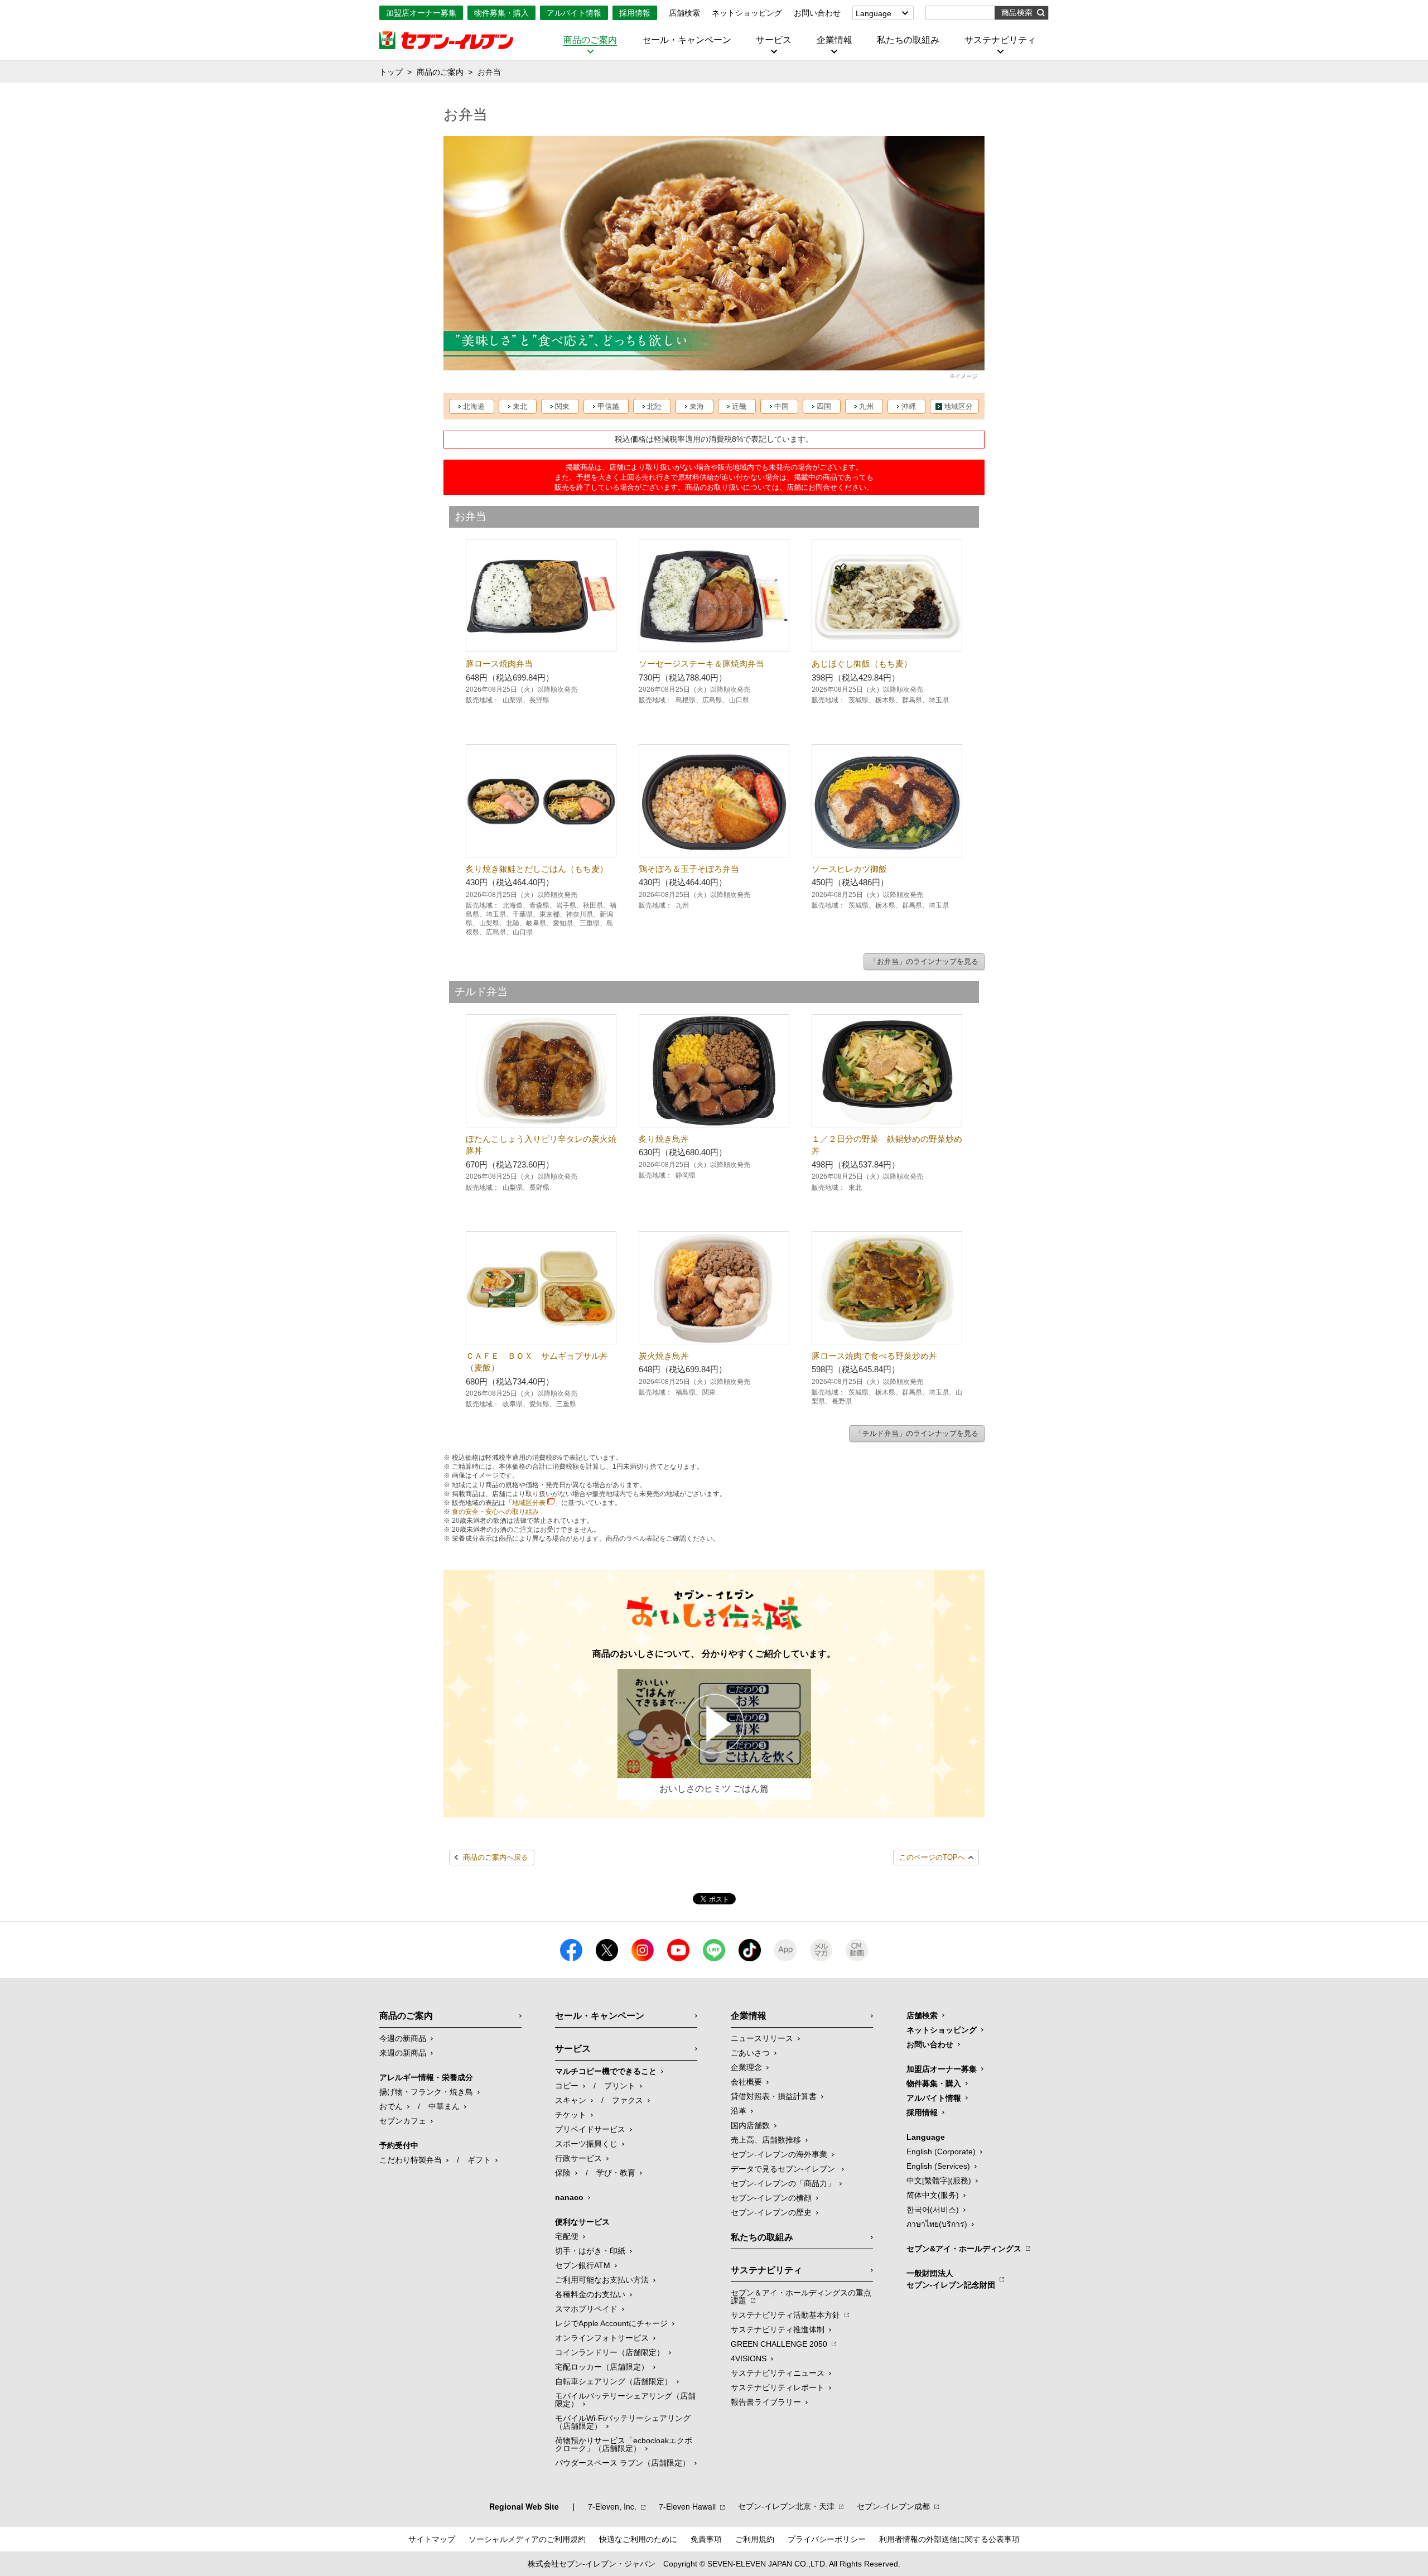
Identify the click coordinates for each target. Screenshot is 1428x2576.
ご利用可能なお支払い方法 (602, 2280)
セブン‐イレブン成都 (893, 2506)
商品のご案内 (590, 40)
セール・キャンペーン (687, 40)
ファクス (628, 2100)
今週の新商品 (403, 2038)
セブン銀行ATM (583, 2265)
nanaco (569, 2197)
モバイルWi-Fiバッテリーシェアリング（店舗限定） (623, 2422)
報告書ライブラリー (766, 2402)
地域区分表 (529, 1503)
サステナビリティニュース (778, 2373)
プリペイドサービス (590, 2129)
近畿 (739, 406)
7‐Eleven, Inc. (612, 2506)
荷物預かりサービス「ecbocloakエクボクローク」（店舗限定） (624, 2444)
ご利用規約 (755, 2539)
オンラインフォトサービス (602, 2338)
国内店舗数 (750, 2125)
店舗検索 (684, 13)
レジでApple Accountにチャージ (611, 2323)
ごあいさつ (750, 2053)
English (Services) (938, 2166)
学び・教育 (616, 2173)
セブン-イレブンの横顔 (771, 2198)
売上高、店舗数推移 (766, 2140)
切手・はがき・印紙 (590, 2251)
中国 (781, 406)
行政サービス (578, 2158)
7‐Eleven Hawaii (687, 2506)
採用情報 (635, 13)
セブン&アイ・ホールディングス (964, 2249)
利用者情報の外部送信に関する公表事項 (949, 2539)
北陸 (654, 406)
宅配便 (567, 2236)
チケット (571, 2115)
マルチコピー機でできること (606, 2071)
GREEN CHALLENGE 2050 (779, 2344)
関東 (562, 406)
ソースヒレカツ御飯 (849, 869)
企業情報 (834, 40)
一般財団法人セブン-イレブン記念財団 (951, 2279)
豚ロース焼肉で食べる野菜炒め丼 (874, 1356)
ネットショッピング (747, 13)
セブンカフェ (403, 2121)
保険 (563, 2173)
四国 (824, 406)
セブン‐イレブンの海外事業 (779, 2154)
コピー (567, 2086)
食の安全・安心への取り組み (495, 1512)
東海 (697, 406)
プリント (620, 2086)
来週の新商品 (403, 2053)
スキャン (571, 2100)
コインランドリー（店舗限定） (610, 2352)
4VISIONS (749, 2358)
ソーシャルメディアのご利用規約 (527, 2539)
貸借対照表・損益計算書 (774, 2096)
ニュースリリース (762, 2038)
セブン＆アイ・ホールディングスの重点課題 (801, 2297)
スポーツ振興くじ (586, 2144)
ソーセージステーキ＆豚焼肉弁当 (701, 664)
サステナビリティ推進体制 (778, 2329)
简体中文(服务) (933, 2195)
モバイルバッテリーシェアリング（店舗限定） (625, 2400)
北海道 (474, 406)
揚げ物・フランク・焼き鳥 (426, 2092)
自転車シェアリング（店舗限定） (614, 2381)
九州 (866, 406)
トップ (391, 72)
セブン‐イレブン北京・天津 (786, 2506)
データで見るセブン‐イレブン (784, 2169)
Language (874, 13)
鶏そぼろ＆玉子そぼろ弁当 (689, 869)
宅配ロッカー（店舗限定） (602, 2367)
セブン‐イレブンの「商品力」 (783, 2183)
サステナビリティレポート (778, 2387)
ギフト (479, 2160)
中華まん (444, 2106)
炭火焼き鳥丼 (664, 1356)
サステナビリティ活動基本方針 (785, 2315)
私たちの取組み (908, 40)
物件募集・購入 (501, 13)
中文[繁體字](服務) (939, 2181)
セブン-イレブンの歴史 (771, 2212)
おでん (391, 2106)
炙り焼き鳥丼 (664, 1139)
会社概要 (746, 2082)
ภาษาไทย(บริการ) (937, 2224)
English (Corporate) (941, 2152)
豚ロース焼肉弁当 (499, 664)
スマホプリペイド (586, 2309)
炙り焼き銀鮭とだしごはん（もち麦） (537, 869)
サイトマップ (432, 2539)
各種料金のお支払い (590, 2294)
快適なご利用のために (638, 2539)
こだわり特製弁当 (411, 2160)
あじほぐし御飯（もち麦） (862, 664)
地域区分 (958, 406)
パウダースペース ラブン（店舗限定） (623, 2463)
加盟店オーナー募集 (421, 13)
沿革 (739, 2111)
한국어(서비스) (933, 2210)
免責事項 (706, 2539)
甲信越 (608, 406)
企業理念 (746, 2067)
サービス (774, 40)
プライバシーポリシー (827, 2539)
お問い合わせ (817, 13)
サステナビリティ (1000, 40)
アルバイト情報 (574, 13)
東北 (520, 406)
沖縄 (909, 406)
